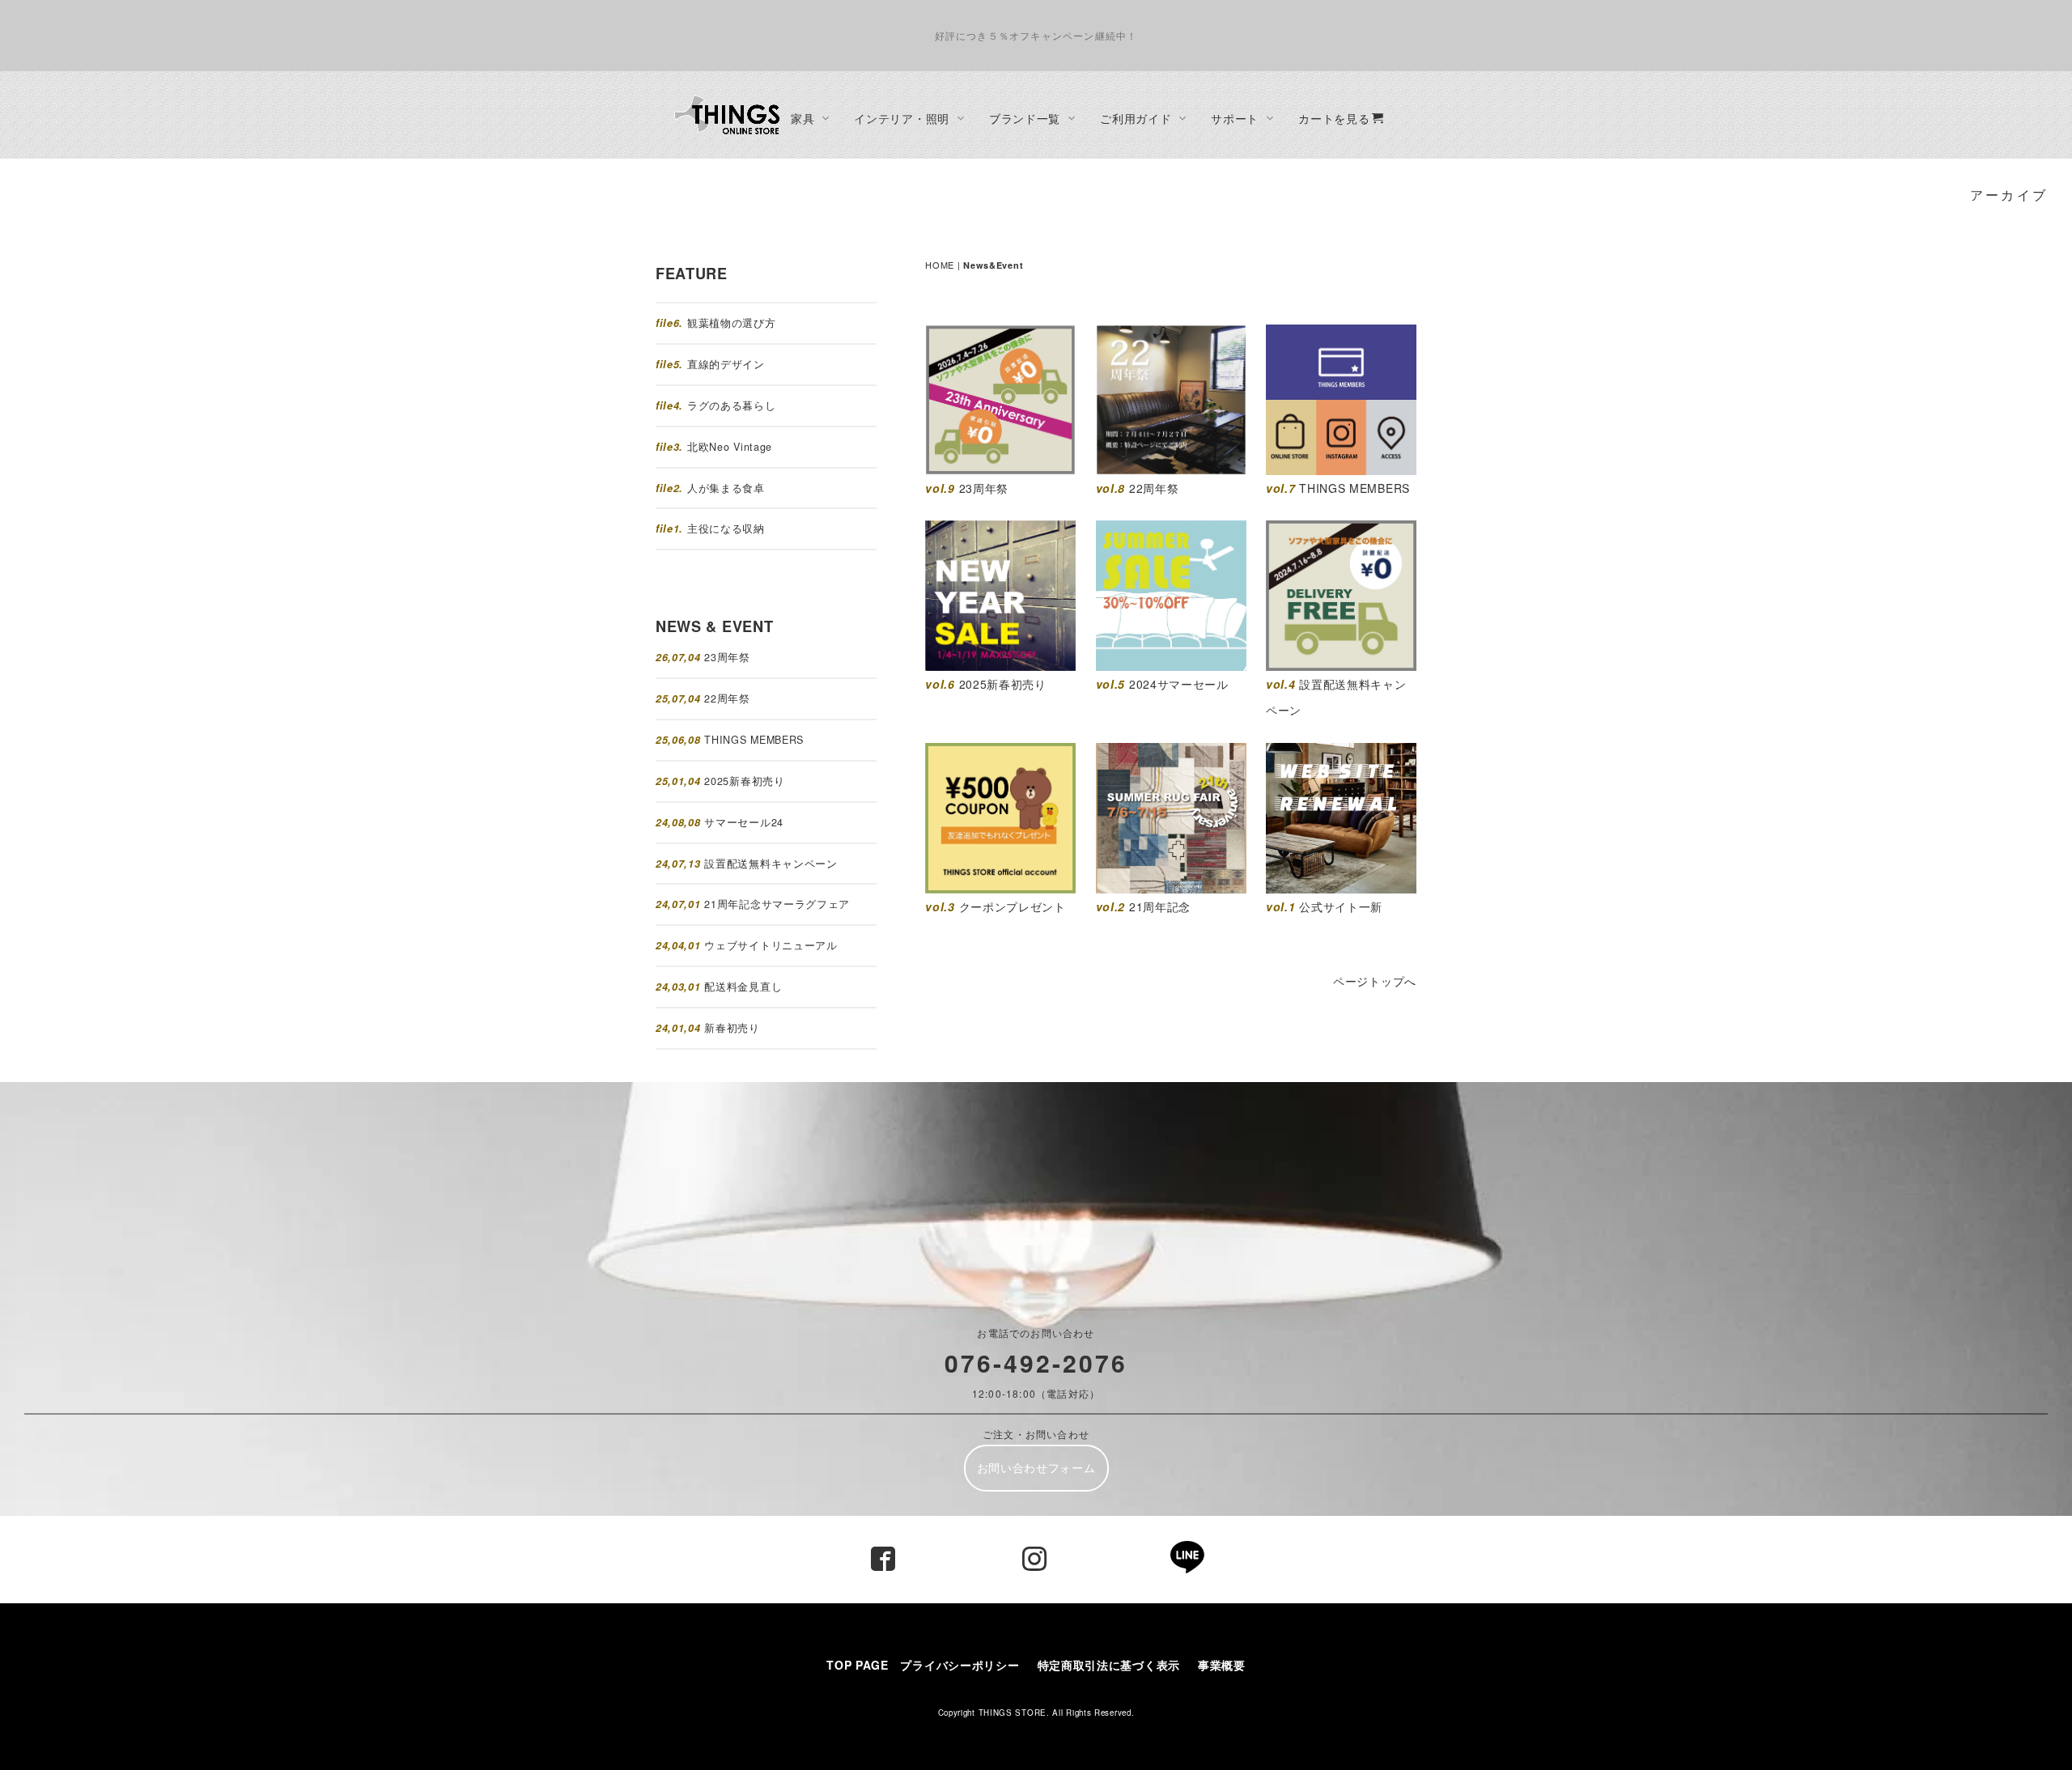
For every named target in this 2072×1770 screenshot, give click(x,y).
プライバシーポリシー (960, 1665)
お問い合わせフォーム (1036, 1467)
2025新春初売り (744, 781)
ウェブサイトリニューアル (771, 945)
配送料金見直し (743, 987)
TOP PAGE (858, 1665)
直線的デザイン (726, 364)
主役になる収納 (726, 528)
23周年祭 (727, 657)
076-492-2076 (1036, 1363)
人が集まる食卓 (726, 488)
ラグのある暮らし (732, 405)
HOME (940, 265)
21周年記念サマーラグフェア (777, 904)
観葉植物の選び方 (732, 323)
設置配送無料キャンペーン (771, 864)
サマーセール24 (744, 822)
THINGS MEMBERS (754, 740)
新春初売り (732, 1028)
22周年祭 (727, 698)
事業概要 (1222, 1665)
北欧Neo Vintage (730, 447)
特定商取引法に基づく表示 (1115, 1665)
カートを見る (1334, 118)
